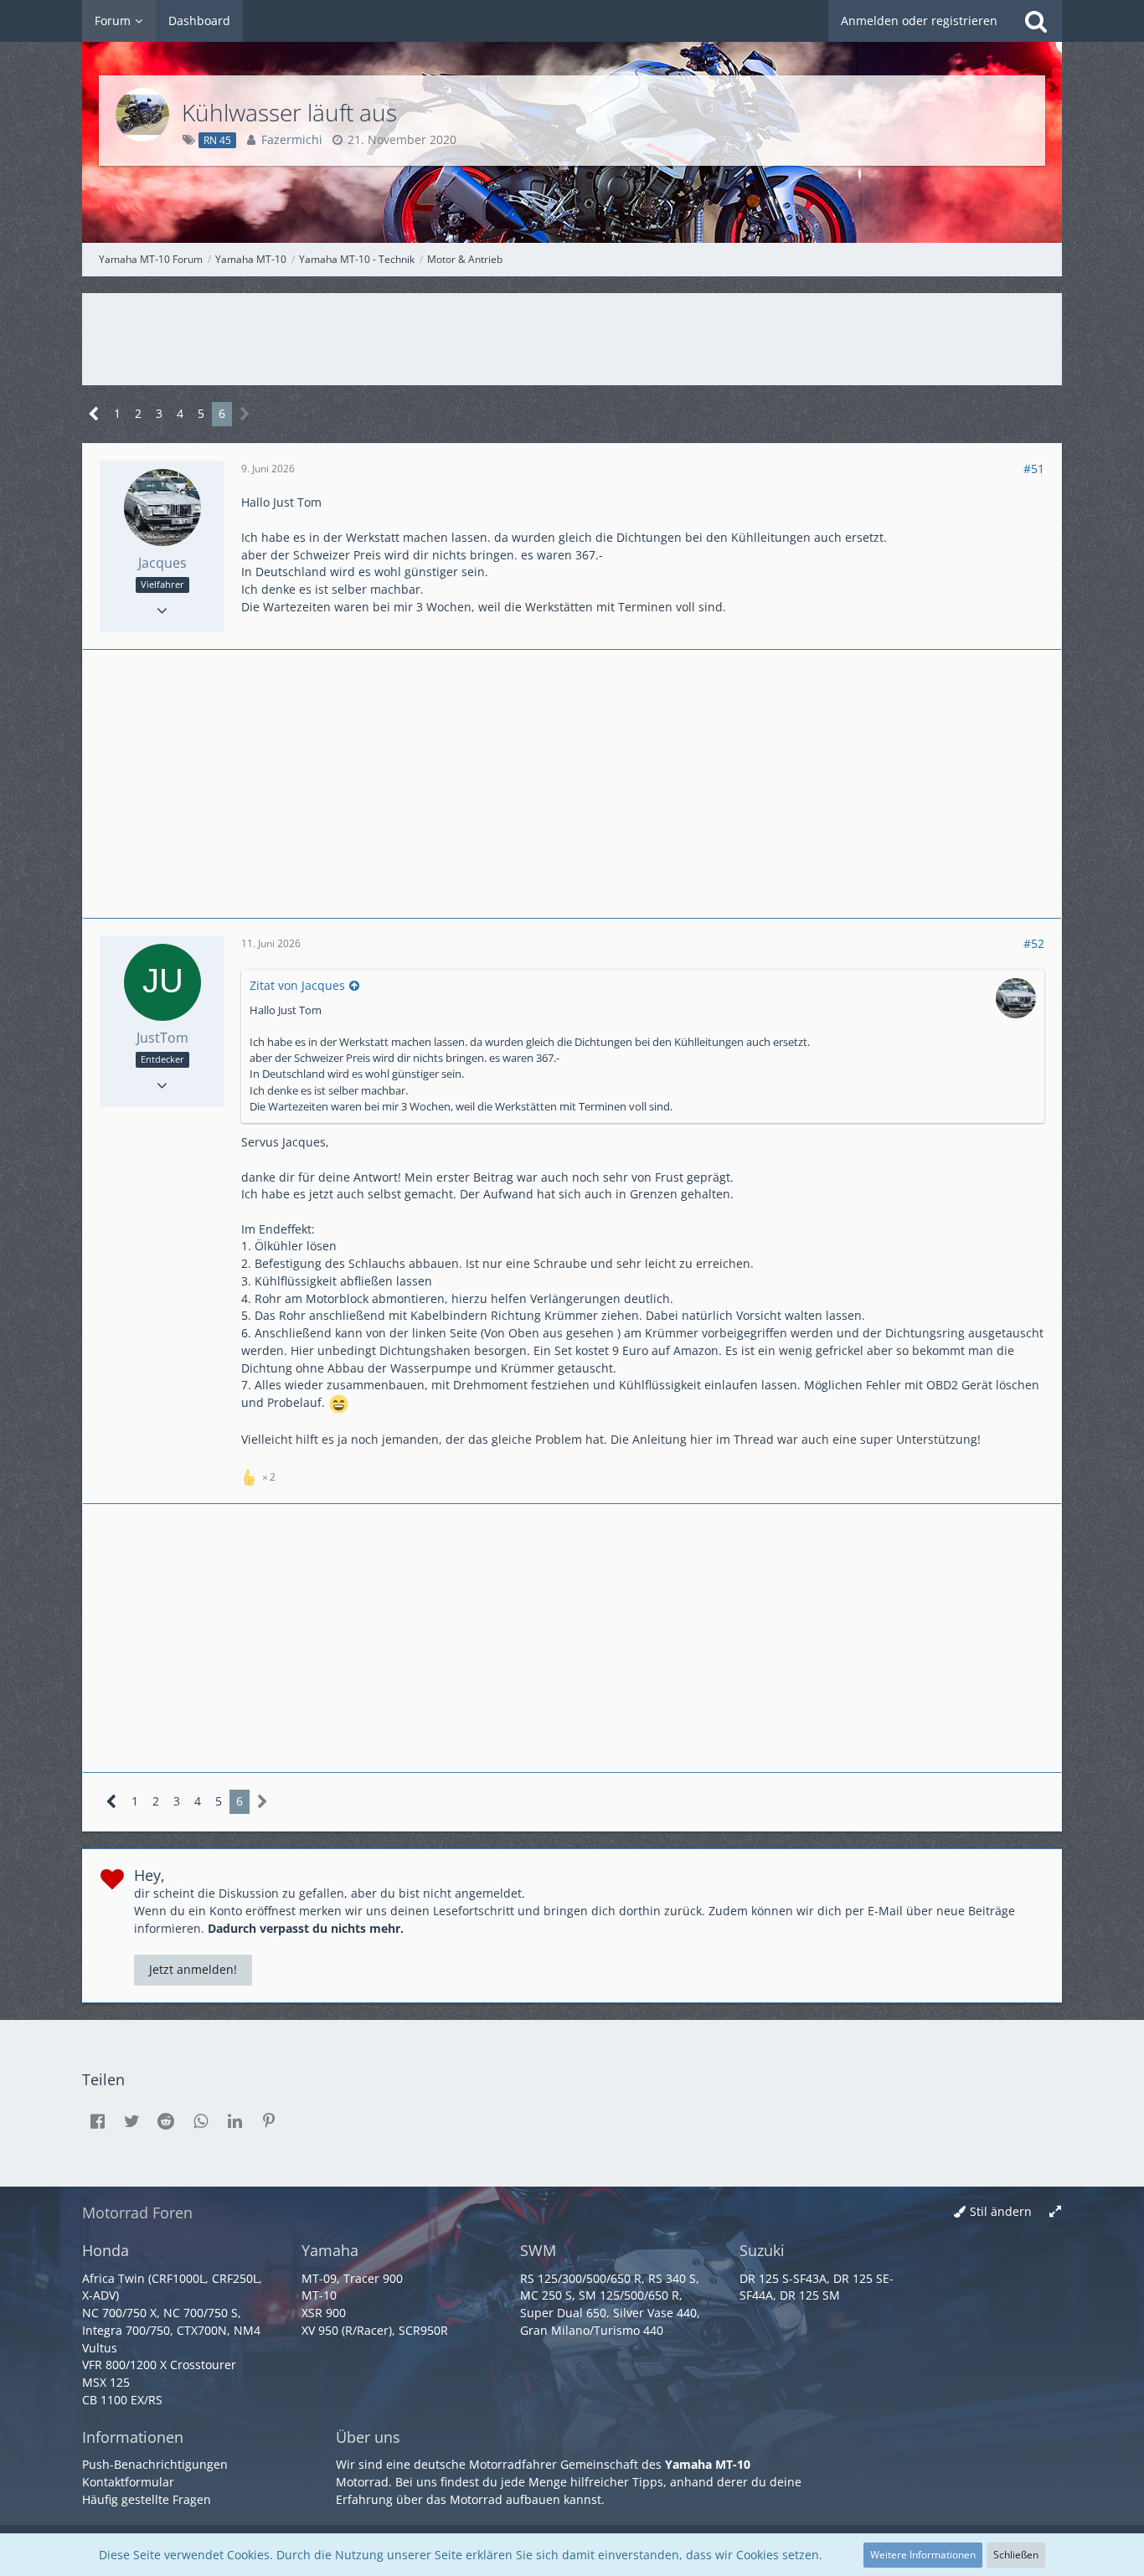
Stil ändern (1001, 2211)
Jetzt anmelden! (193, 1969)
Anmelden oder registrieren (919, 21)
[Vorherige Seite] (94, 414)
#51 (1034, 469)
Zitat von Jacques (297, 985)
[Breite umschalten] (1055, 2212)
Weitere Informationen (923, 2555)
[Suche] (1036, 21)
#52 (1034, 943)
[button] (97, 2121)
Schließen (1016, 2555)
